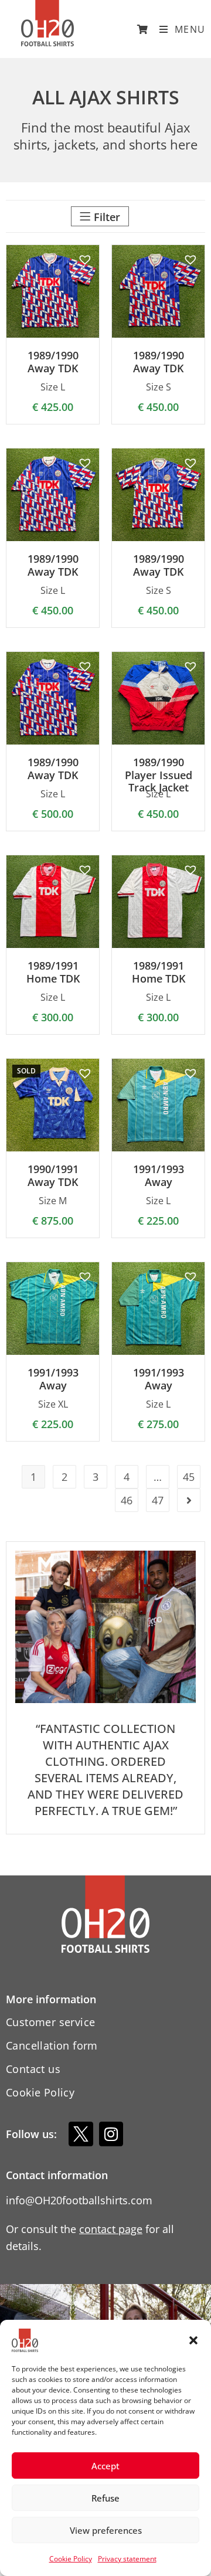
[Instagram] (111, 2134)
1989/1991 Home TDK (53, 972)
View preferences (106, 2530)
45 (189, 1477)
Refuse (105, 2498)
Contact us (33, 2069)
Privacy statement (127, 2559)
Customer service (50, 2022)
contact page (111, 2229)
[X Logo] (81, 2134)
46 (127, 1500)
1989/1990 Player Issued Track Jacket (159, 775)
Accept (105, 2466)
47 (158, 1500)
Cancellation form (52, 2045)
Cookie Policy (71, 2559)
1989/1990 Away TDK (53, 362)
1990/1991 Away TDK (53, 1176)
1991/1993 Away (159, 1176)
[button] (193, 2340)
